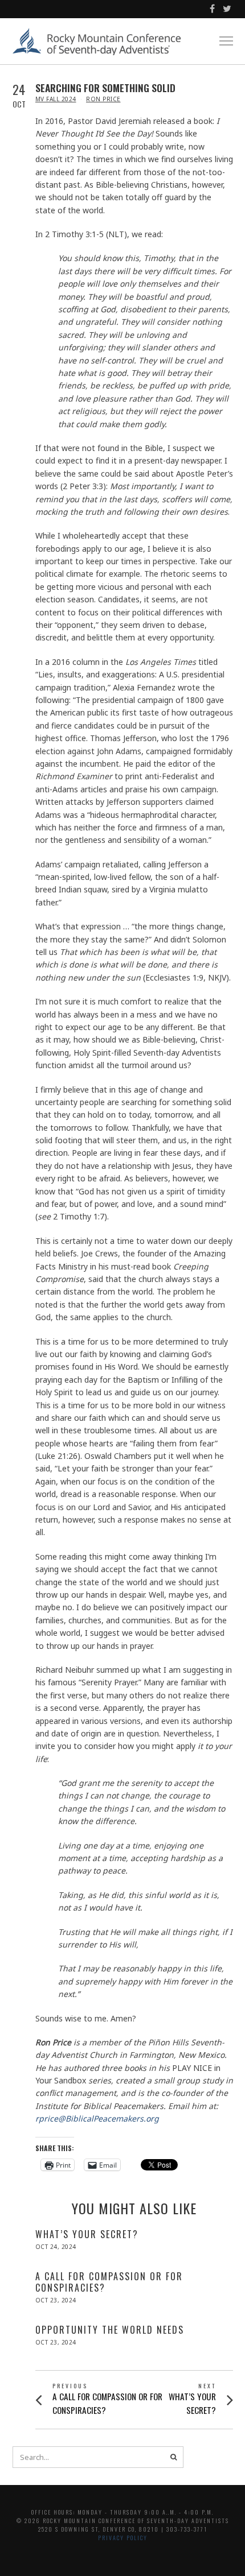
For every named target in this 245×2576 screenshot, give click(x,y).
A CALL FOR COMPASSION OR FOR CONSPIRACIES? (109, 2282)
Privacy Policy (123, 2538)
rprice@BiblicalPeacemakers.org (97, 2118)
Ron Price (103, 99)
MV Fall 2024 (56, 99)
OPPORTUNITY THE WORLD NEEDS (110, 2330)
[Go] (174, 2457)
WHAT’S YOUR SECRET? (87, 2234)
